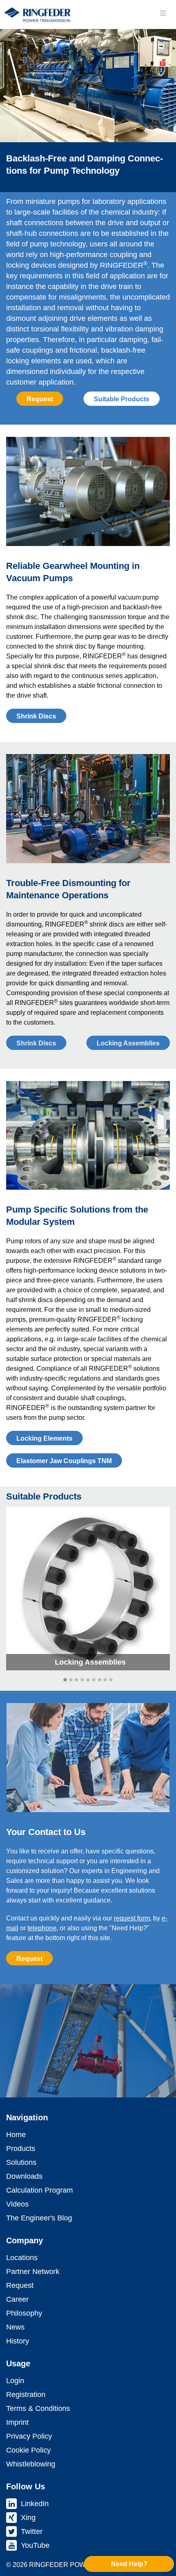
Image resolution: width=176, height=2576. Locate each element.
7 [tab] (99, 1680)
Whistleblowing (31, 2464)
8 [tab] (105, 1680)
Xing (28, 2518)
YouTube (35, 2545)
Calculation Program (39, 2190)
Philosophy (24, 2313)
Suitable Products (122, 399)
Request (40, 399)
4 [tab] (82, 1680)
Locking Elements (44, 1438)
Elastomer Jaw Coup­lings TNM (64, 1461)
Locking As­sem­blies (128, 1043)
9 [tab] (111, 1680)
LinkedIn (35, 2504)
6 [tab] (94, 1680)
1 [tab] (65, 1680)
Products (21, 2149)
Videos (17, 2204)
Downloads (24, 2176)
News (15, 2327)
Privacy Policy (29, 2436)
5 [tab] (88, 1680)
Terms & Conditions (38, 2408)
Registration (26, 2395)
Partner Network (33, 2272)
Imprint (17, 2422)
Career (17, 2299)
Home (16, 2135)
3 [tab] (77, 1680)
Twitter (32, 2531)
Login (15, 2381)
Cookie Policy (28, 2450)
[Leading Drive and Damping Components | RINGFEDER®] (37, 15)
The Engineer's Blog (39, 2218)
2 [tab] (71, 1680)
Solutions (21, 2162)
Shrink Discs (36, 716)
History (18, 2341)
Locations (22, 2258)
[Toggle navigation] (163, 13)
